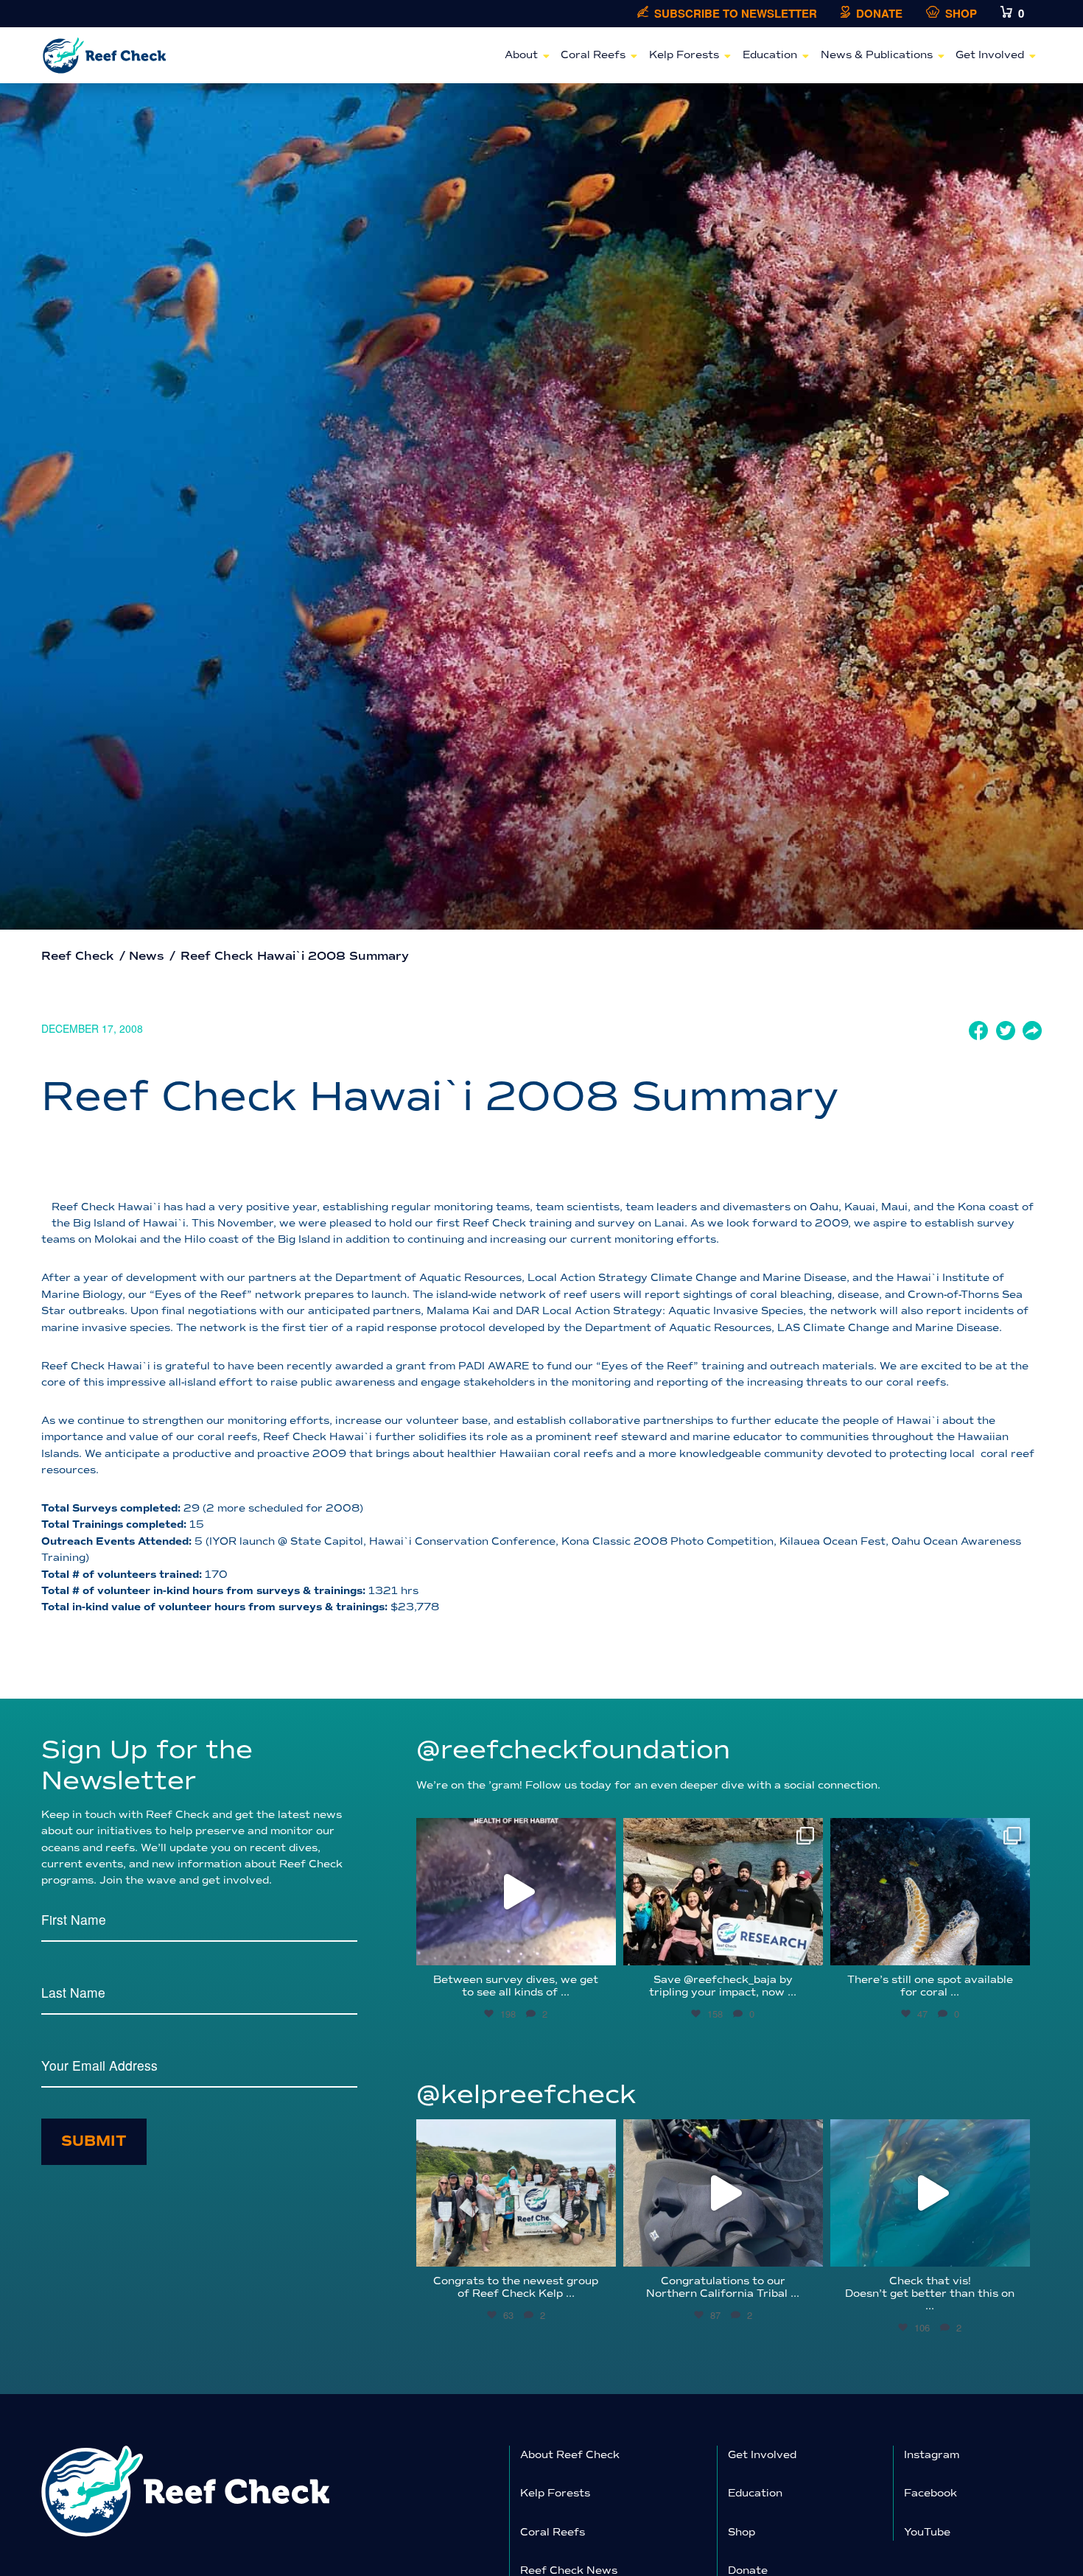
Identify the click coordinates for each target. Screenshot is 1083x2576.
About (521, 55)
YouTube (927, 2532)
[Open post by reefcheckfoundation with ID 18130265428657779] (723, 1892)
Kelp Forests (684, 55)
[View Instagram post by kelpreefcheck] (601, 2249)
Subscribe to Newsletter (736, 14)
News (147, 956)
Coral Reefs (593, 55)
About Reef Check (570, 2455)
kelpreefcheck (514, 2134)
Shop (961, 14)
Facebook (930, 2493)
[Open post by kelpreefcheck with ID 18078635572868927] (516, 2193)
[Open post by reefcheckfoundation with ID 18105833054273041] (930, 1892)
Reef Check (78, 956)
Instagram (932, 2455)
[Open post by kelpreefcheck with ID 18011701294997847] (930, 2193)
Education (770, 55)
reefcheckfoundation (514, 1832)
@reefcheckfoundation (573, 1750)
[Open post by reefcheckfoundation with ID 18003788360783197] (516, 1892)
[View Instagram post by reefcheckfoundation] (601, 1947)
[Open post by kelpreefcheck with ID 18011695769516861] (723, 2193)
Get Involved (990, 55)
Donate (879, 14)
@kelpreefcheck (526, 2095)
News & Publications (877, 55)
